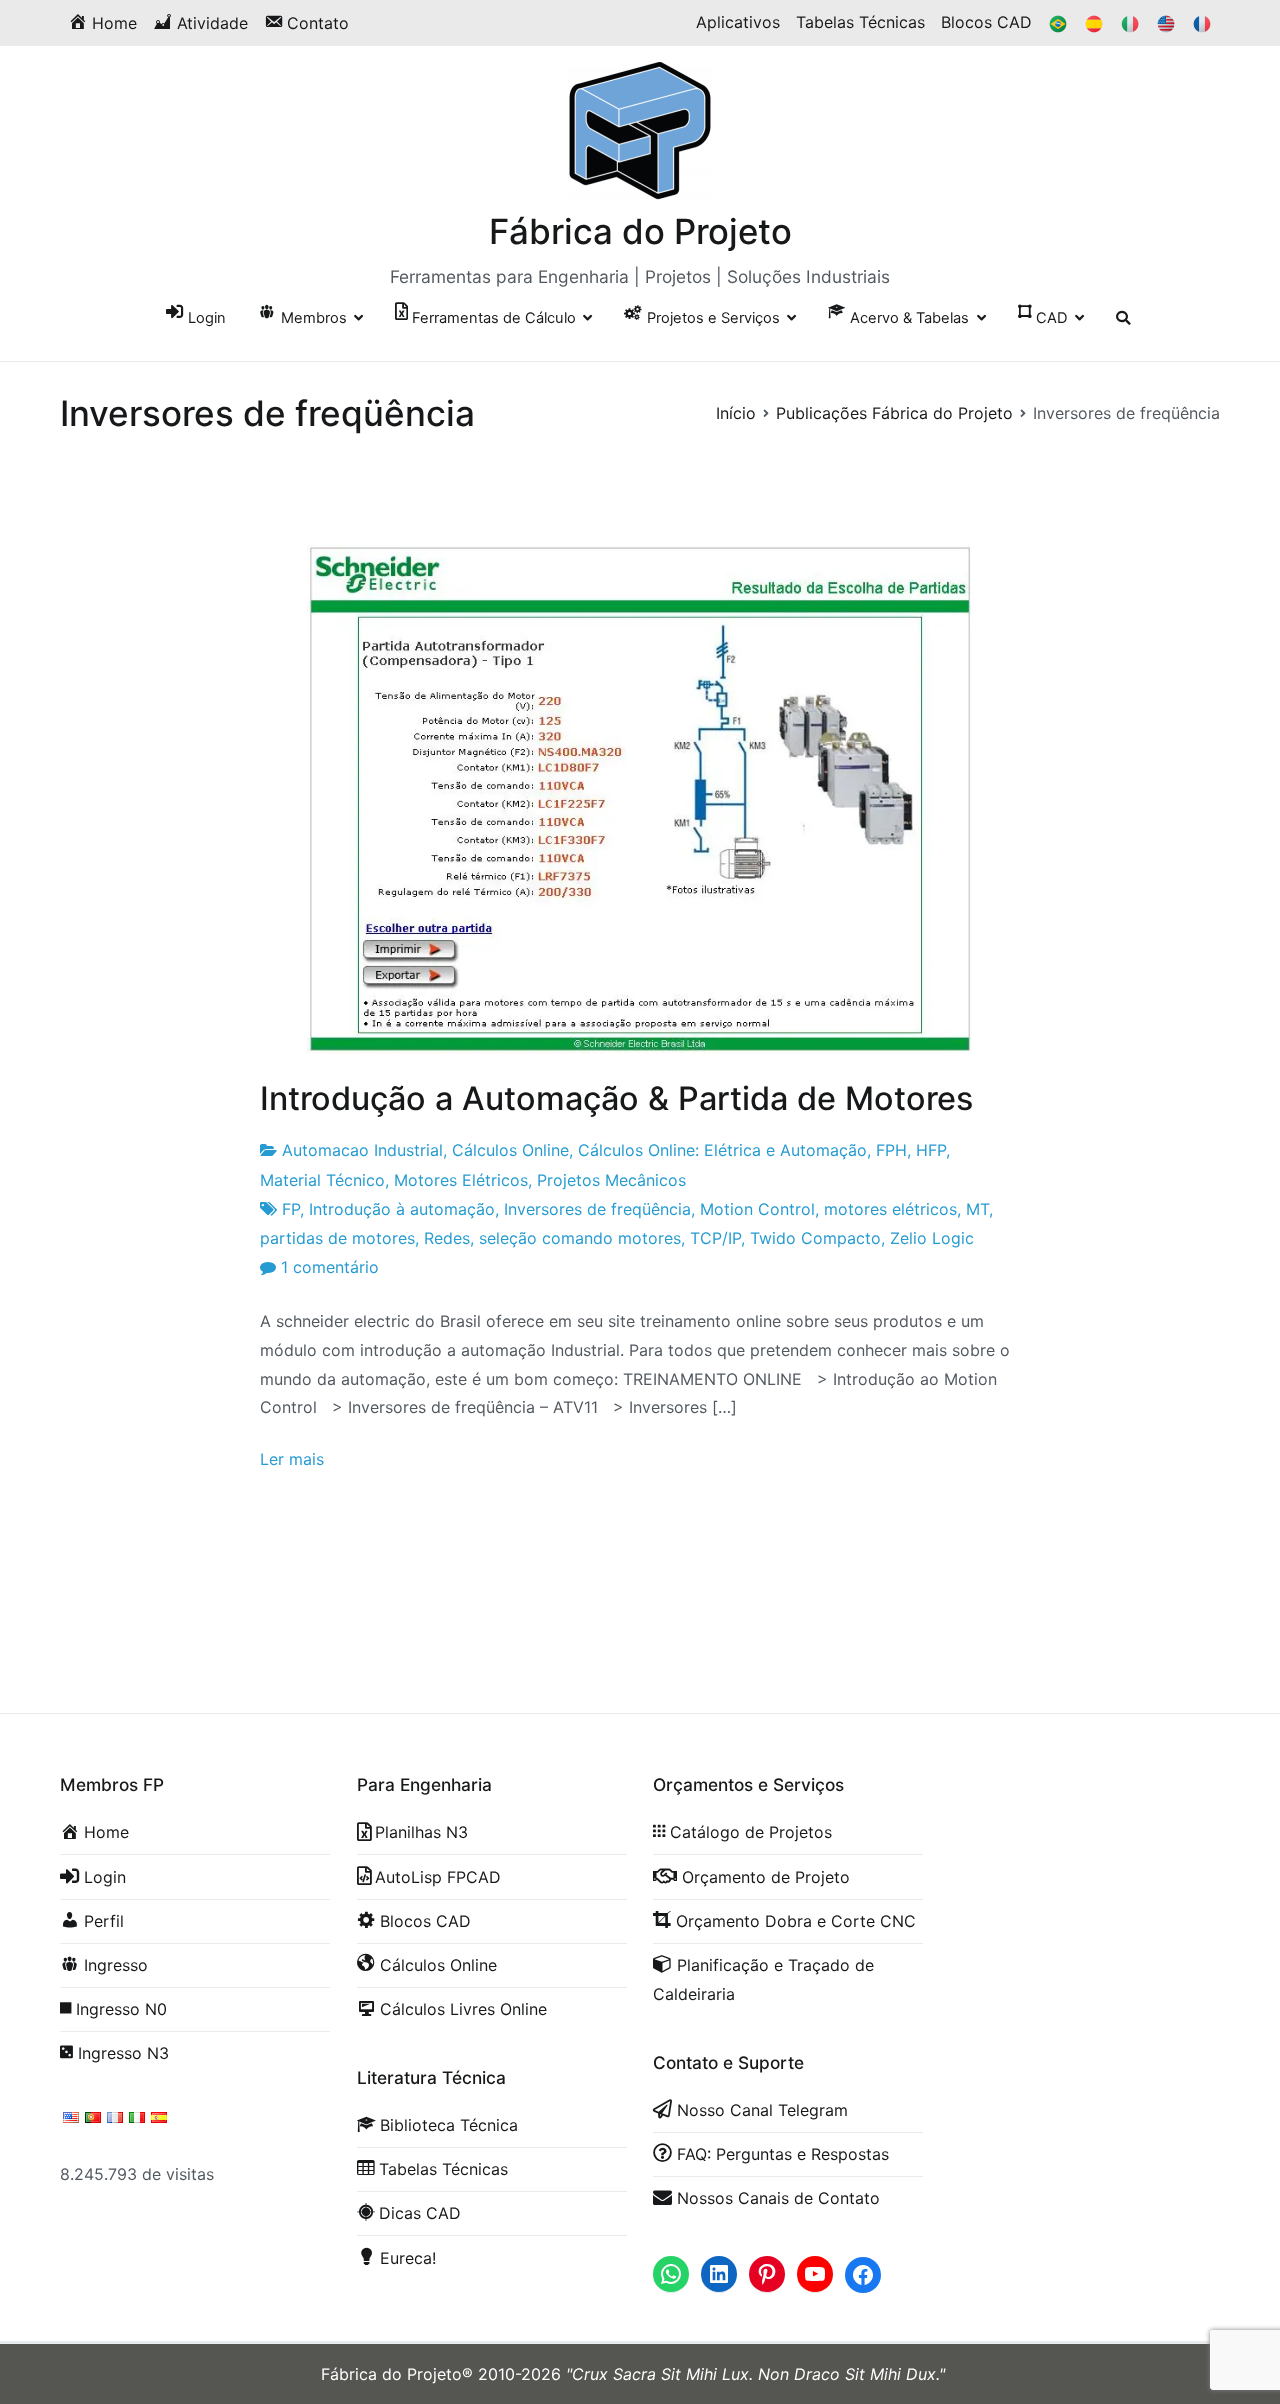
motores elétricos (890, 1209)
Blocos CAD (986, 22)
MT (977, 1209)
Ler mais (292, 1459)
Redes (447, 1238)
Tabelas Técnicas (860, 22)
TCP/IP (715, 1238)
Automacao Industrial (362, 1150)
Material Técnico (322, 1180)
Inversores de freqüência (597, 1209)
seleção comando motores (580, 1238)
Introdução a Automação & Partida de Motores (616, 1098)
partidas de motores (337, 1238)
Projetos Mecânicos (611, 1180)
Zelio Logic (932, 1238)
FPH (891, 1150)
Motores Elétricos (461, 1180)
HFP (931, 1150)
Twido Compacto (815, 1238)
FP (291, 1209)
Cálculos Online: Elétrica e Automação (722, 1150)
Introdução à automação (402, 1209)
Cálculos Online (510, 1150)
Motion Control (757, 1209)
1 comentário (330, 1267)
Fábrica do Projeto (640, 231)
